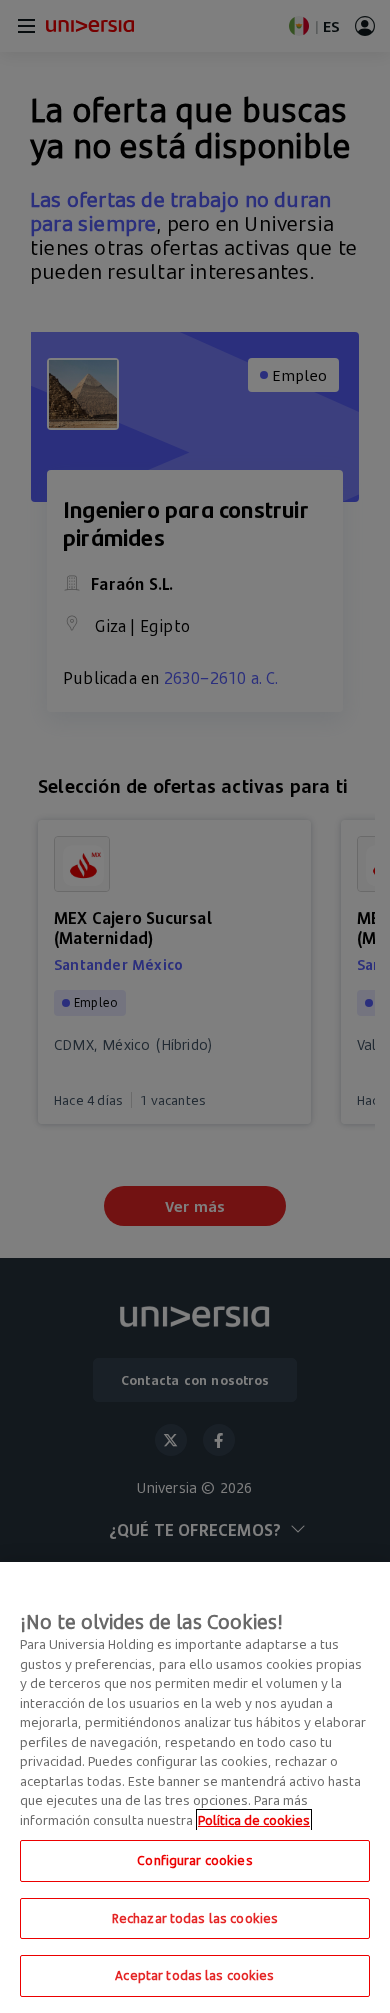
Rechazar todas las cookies (195, 1918)
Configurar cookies (194, 1860)
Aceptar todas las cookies (194, 1975)
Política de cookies (254, 1820)
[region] (195, 1787)
